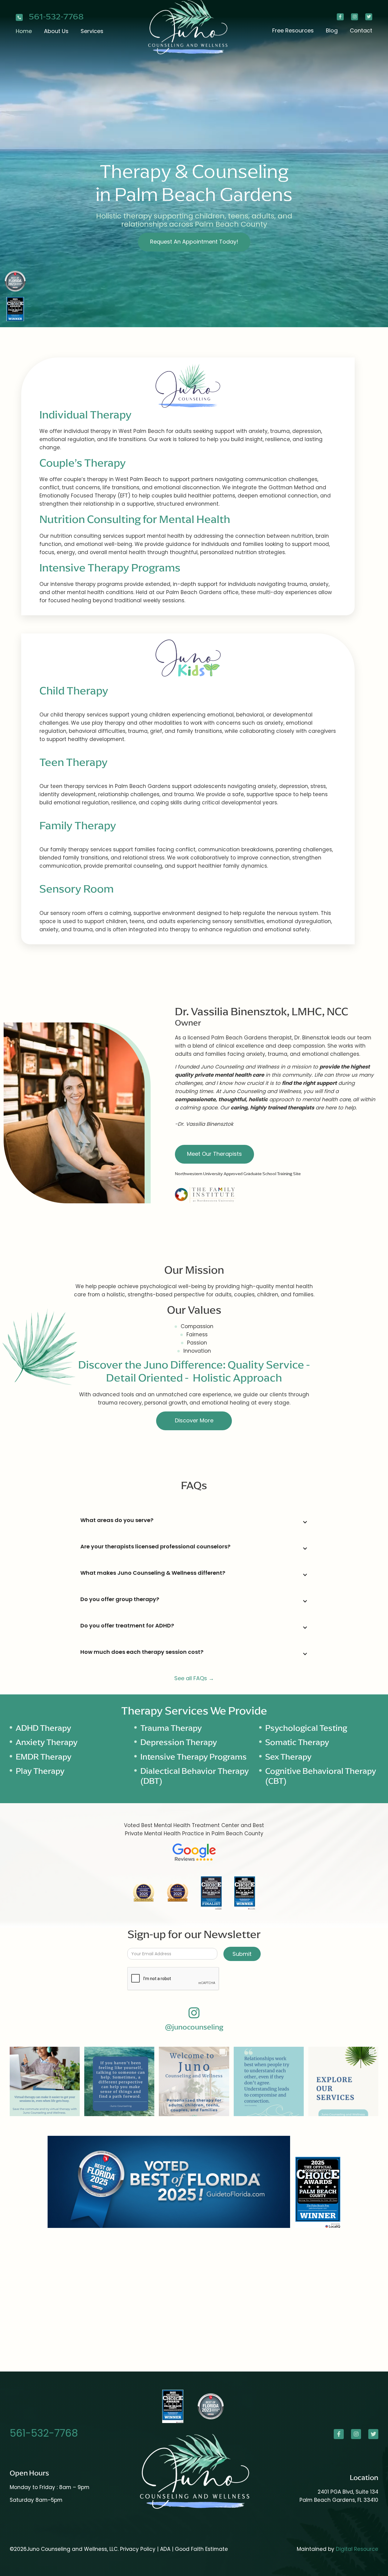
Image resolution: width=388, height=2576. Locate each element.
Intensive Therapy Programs (110, 568)
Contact (361, 30)
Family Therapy (78, 825)
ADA (166, 2549)
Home (24, 31)
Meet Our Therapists (214, 1154)
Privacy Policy (138, 2549)
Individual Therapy (85, 415)
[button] (56, 31)
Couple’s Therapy (83, 463)
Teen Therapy (74, 762)
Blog (332, 30)
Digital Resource (357, 2549)
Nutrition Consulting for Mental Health (135, 519)
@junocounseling (194, 2027)
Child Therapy (74, 691)
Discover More (194, 1420)
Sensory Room (77, 889)
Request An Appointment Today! (194, 242)
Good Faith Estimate (201, 2549)
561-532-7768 (56, 17)
